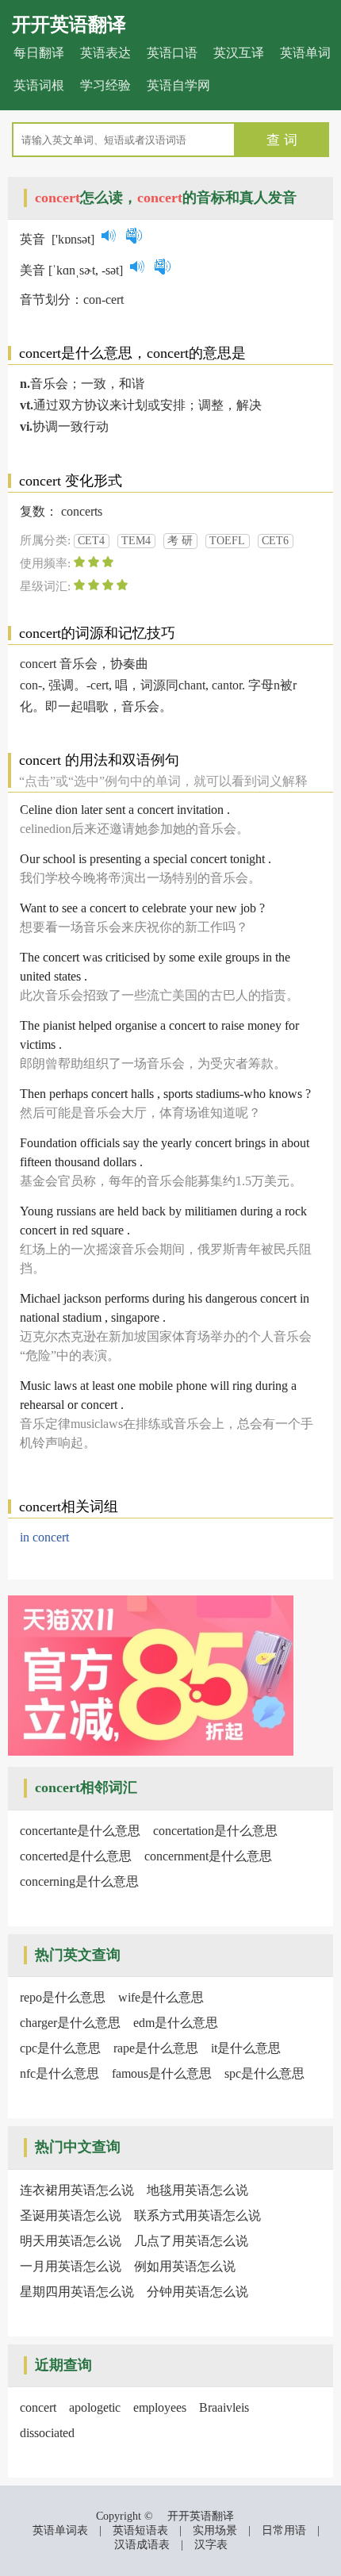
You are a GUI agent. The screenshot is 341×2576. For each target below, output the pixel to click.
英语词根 (39, 85)
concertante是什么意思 (80, 1831)
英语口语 (172, 53)
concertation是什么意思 (215, 1831)
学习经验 (105, 85)
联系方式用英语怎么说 (197, 2215)
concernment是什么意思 (208, 1856)
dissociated (47, 2433)
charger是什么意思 (70, 2023)
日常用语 (284, 2530)
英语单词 (305, 53)
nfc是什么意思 (59, 2073)
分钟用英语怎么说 (197, 2292)
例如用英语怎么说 (185, 2266)
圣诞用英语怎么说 (71, 2215)
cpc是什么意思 (60, 2048)
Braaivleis (224, 2407)
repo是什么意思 (63, 1997)
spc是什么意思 (264, 2073)
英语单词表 (60, 2530)
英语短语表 (140, 2530)
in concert (44, 1537)
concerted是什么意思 (76, 1856)
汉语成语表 (142, 2545)
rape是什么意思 (156, 2048)
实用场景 (215, 2530)
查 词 (282, 140)
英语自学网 (178, 85)
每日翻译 (39, 53)
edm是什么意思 (176, 2023)
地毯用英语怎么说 (197, 2190)
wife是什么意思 (161, 1997)
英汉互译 (239, 53)
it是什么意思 (246, 2048)
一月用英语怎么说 (71, 2266)
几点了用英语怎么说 (191, 2241)
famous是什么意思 (162, 2073)
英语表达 (105, 53)
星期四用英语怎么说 (77, 2292)
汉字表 (211, 2545)
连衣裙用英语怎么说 (77, 2190)
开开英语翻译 (69, 25)
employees (160, 2407)
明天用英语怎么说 (71, 2241)
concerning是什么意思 (79, 1881)
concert (38, 2407)
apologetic (95, 2407)
